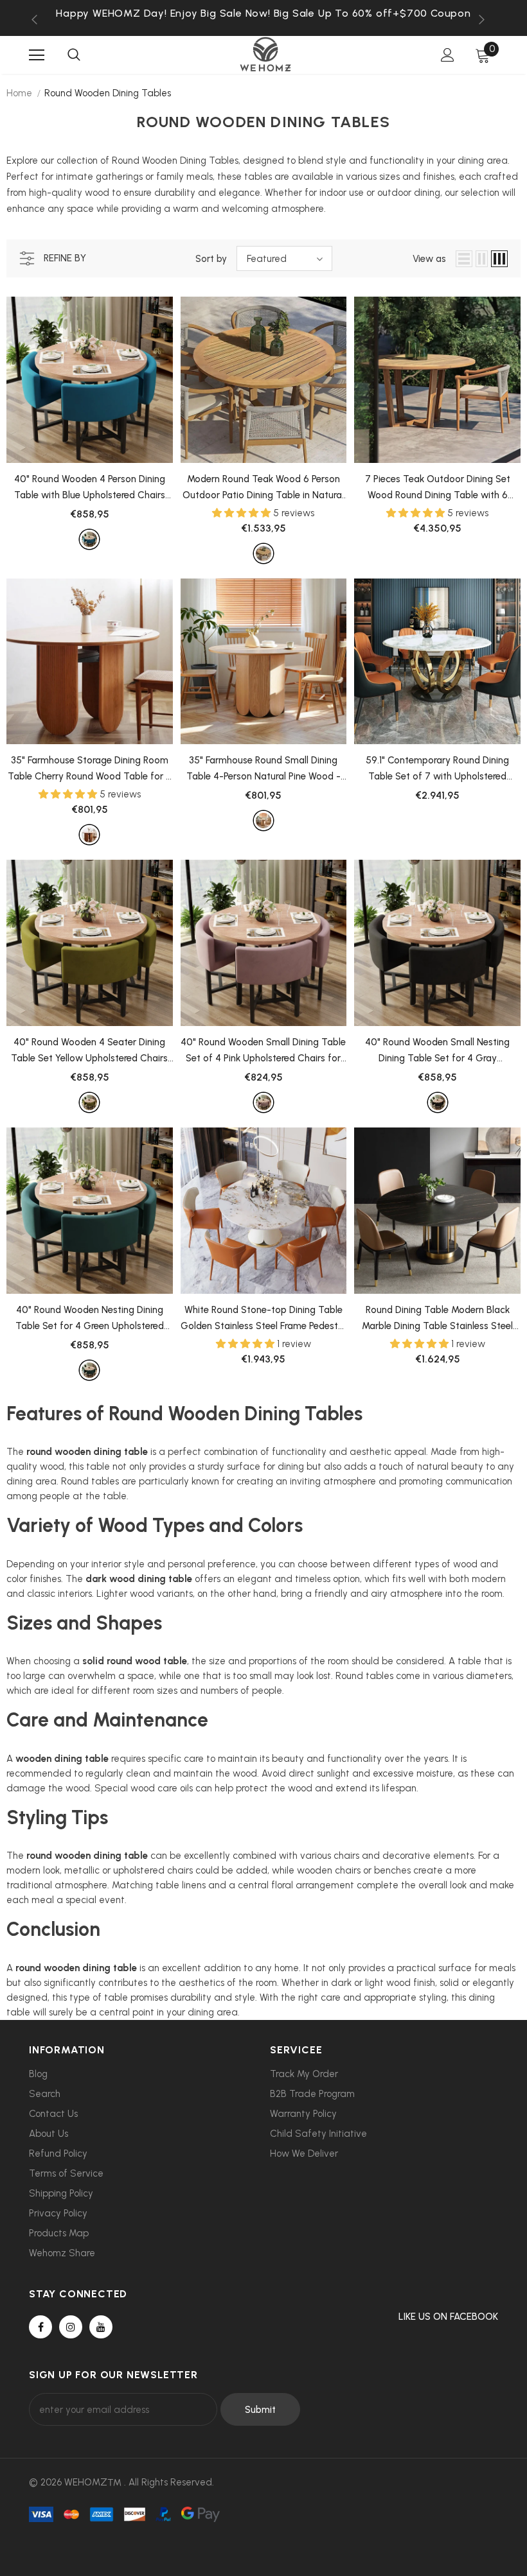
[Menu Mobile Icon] (37, 55)
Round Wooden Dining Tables (108, 93)
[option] (263, 13)
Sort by (211, 259)
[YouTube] (101, 2327)
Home (19, 93)
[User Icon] (448, 55)
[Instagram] (71, 2327)
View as (429, 259)
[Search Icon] (74, 55)
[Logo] (265, 54)
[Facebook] (40, 2327)
